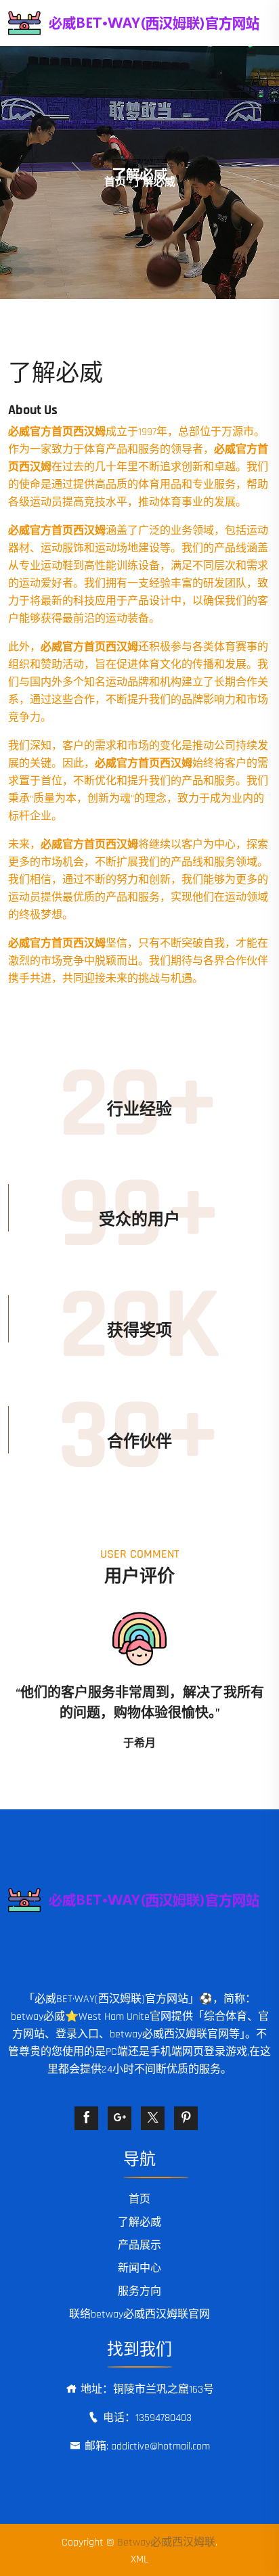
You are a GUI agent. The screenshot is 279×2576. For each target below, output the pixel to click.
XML (139, 2559)
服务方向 (139, 2291)
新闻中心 (139, 2268)
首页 (115, 182)
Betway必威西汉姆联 (166, 2543)
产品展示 (139, 2245)
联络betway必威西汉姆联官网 (139, 2314)
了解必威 (139, 2222)
